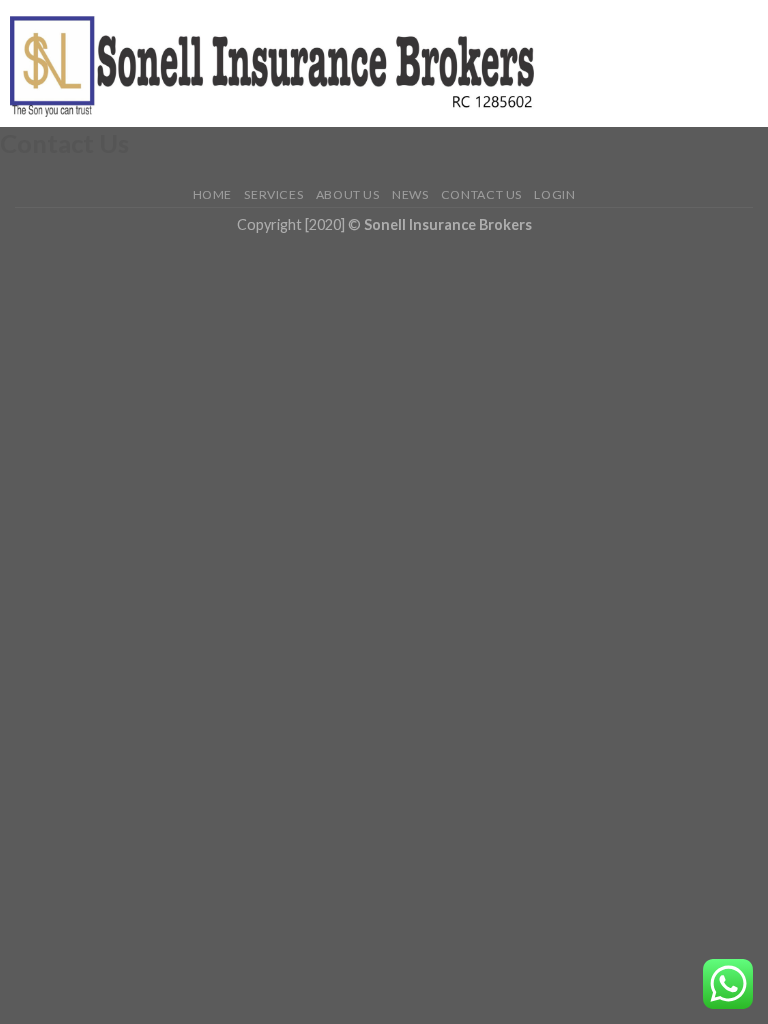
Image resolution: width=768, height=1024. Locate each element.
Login (554, 194)
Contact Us (481, 194)
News (410, 194)
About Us (348, 194)
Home (212, 194)
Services (273, 194)
